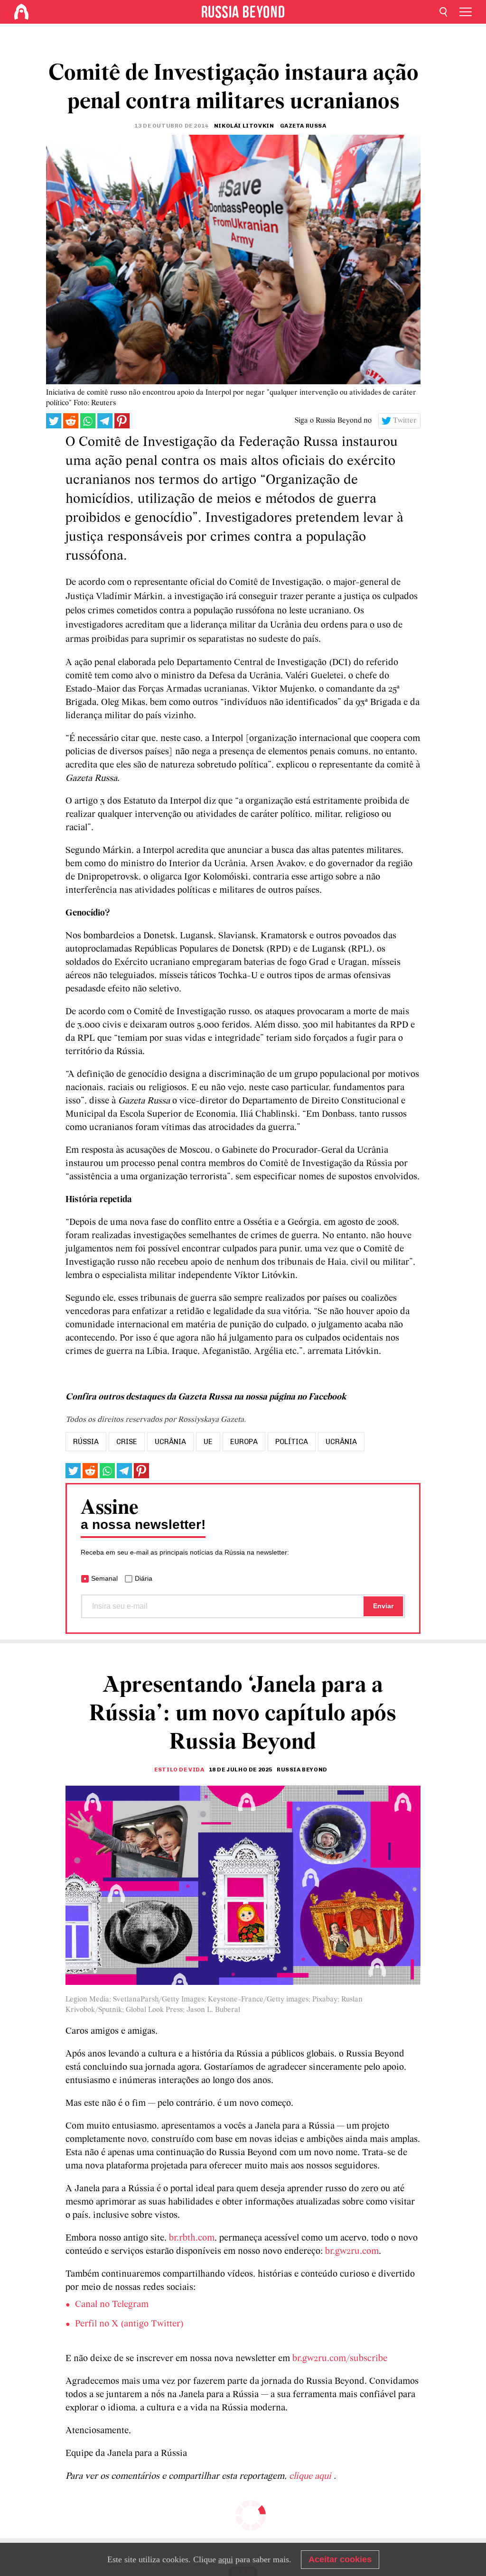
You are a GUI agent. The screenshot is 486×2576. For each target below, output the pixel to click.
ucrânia (170, 1442)
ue (208, 1442)
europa (244, 1442)
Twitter (405, 421)
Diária (144, 1578)
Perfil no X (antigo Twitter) (129, 2324)
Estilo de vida (179, 1770)
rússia (86, 1442)
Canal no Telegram (112, 2305)
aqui (226, 2559)
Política (292, 1442)
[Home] (21, 12)
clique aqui (311, 2476)
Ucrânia (341, 1442)
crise (127, 1442)
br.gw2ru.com (352, 2252)
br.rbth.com (192, 2238)
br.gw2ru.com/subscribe (340, 2359)
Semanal (104, 1578)
